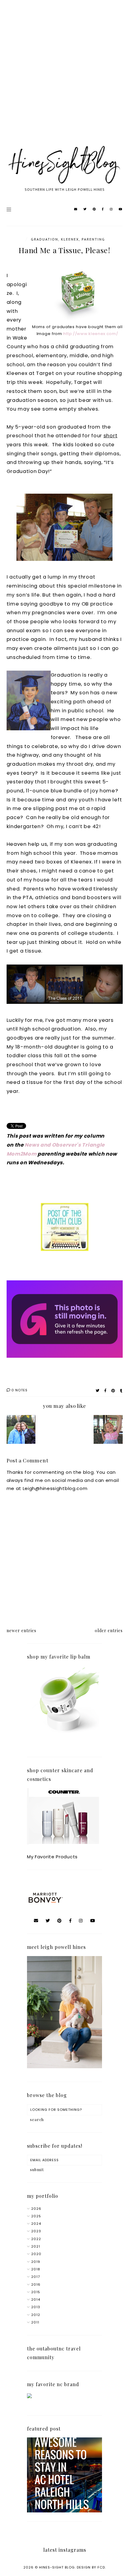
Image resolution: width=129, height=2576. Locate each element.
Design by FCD (91, 2567)
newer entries (21, 1631)
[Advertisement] (64, 79)
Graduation (45, 239)
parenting (93, 239)
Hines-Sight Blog (57, 2567)
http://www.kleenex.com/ (91, 334)
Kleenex (70, 239)
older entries (109, 1631)
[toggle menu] (9, 209)
